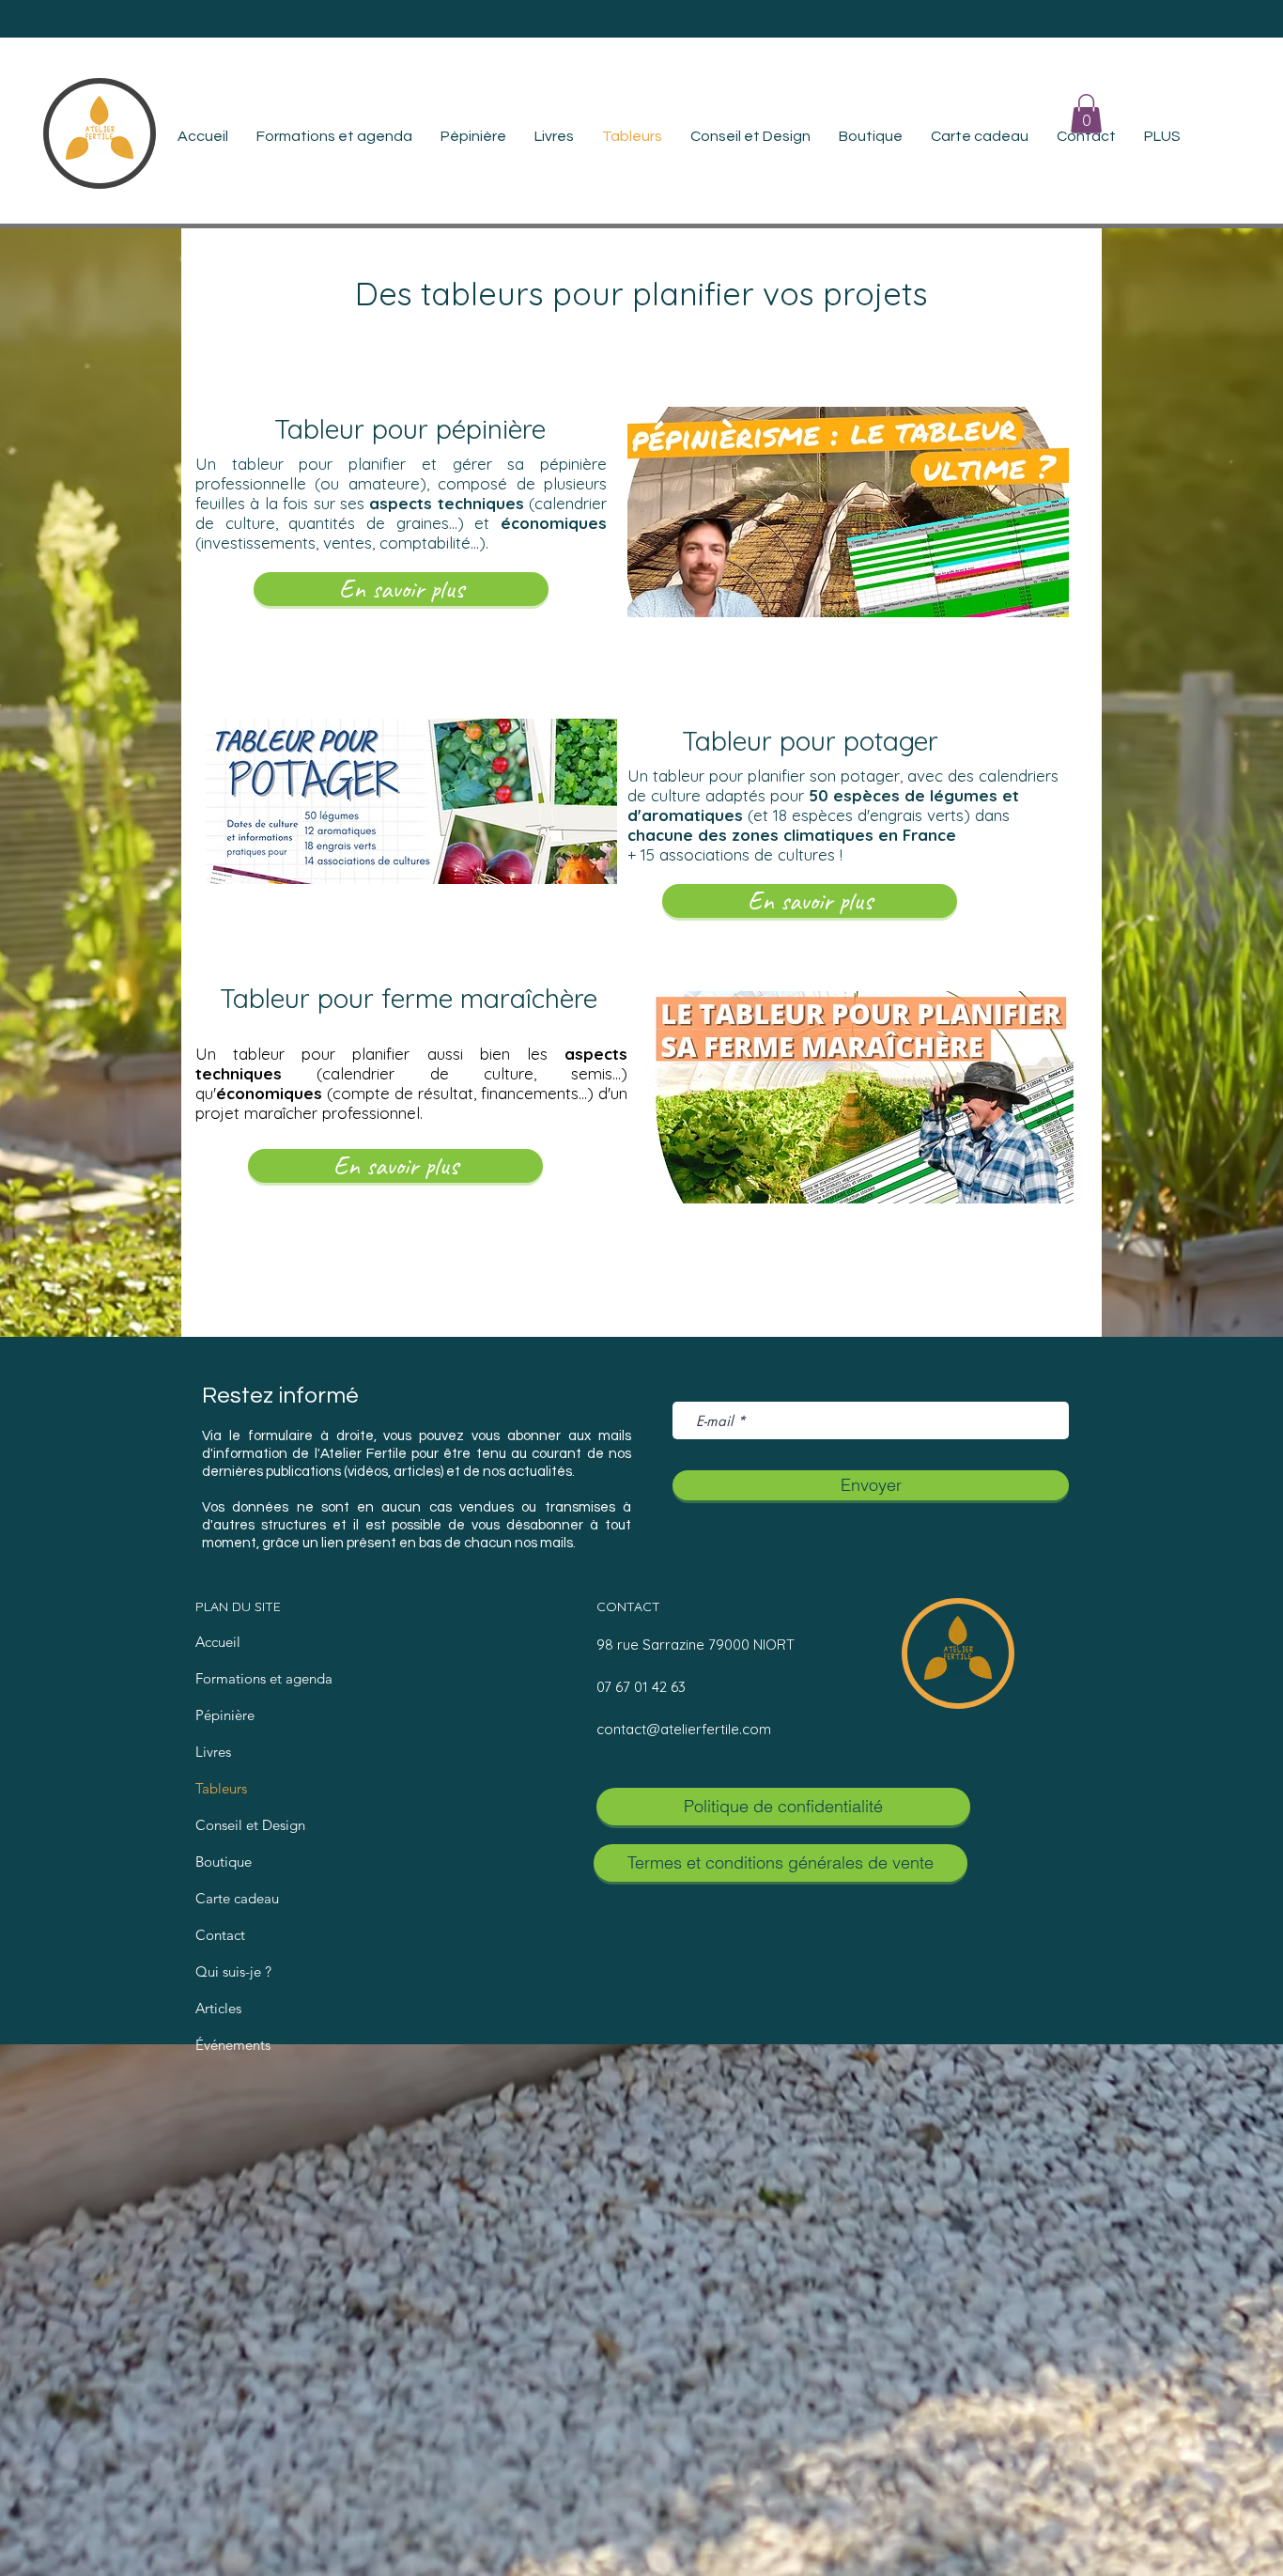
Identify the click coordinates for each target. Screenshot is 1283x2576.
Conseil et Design (250, 1825)
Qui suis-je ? (233, 1971)
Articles (218, 2008)
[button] (1086, 114)
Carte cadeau (237, 1898)
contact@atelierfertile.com (684, 1729)
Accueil (218, 1642)
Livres (213, 1752)
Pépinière (225, 1715)
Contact (220, 1935)
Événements (233, 2045)
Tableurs (221, 1788)
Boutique (224, 1862)
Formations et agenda (264, 1678)
